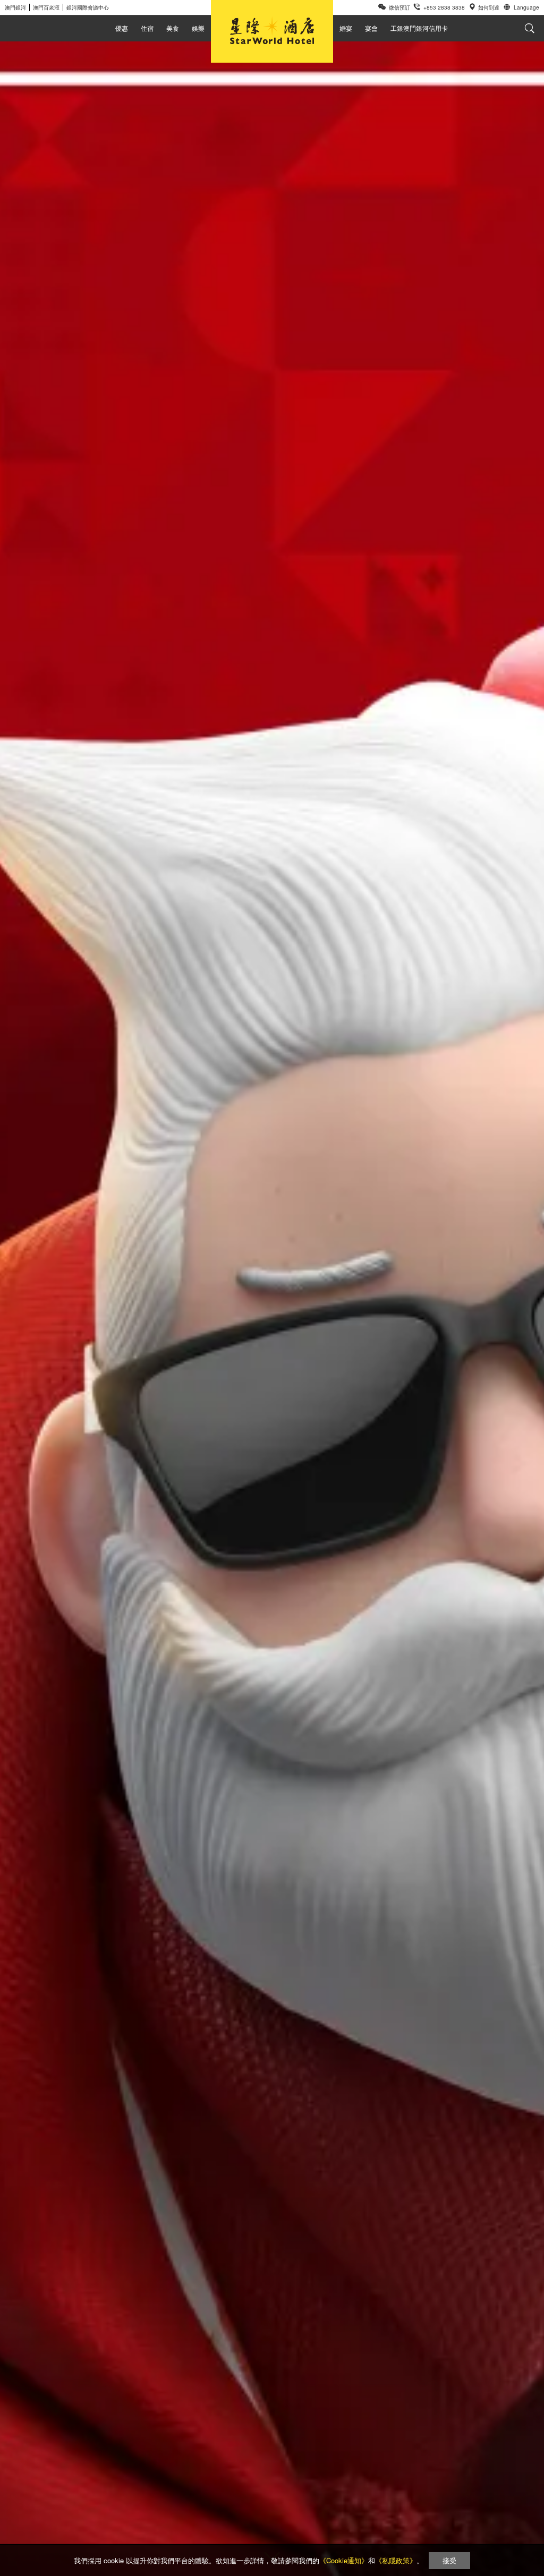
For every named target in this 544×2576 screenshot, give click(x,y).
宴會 (371, 28)
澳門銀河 (15, 7)
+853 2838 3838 (444, 7)
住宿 (147, 28)
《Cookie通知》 (344, 2560)
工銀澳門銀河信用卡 (419, 28)
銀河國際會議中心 (88, 7)
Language (526, 7)
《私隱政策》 (396, 2560)
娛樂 (198, 28)
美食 (173, 28)
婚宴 (346, 28)
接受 (449, 2560)
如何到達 (489, 7)
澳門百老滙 (46, 7)
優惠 (122, 28)
